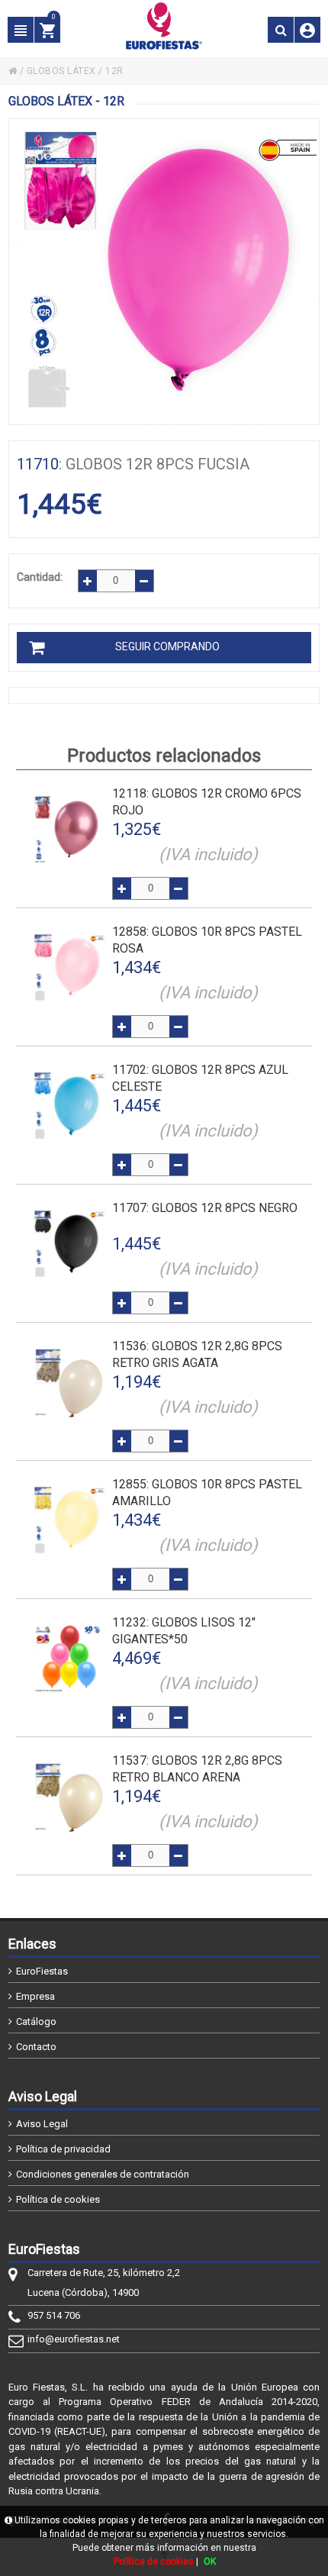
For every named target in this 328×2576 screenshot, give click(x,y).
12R (114, 71)
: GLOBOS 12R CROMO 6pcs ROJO (207, 802)
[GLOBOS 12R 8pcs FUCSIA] (164, 272)
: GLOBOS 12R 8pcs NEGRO (205, 1208)
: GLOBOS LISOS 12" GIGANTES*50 (184, 1631)
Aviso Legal (42, 2124)
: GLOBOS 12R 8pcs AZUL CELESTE (200, 1078)
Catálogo (36, 2021)
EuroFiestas (42, 1971)
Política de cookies (58, 2199)
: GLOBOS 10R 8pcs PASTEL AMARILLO (207, 1493)
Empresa (35, 1996)
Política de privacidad (63, 2149)
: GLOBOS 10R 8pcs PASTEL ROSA (207, 940)
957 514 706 (54, 2315)
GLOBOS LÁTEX (61, 71)
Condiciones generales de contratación (103, 2174)
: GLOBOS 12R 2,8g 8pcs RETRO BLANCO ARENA (197, 1769)
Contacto (36, 2047)
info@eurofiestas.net (74, 2339)
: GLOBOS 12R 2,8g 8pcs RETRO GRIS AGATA (197, 1354)
